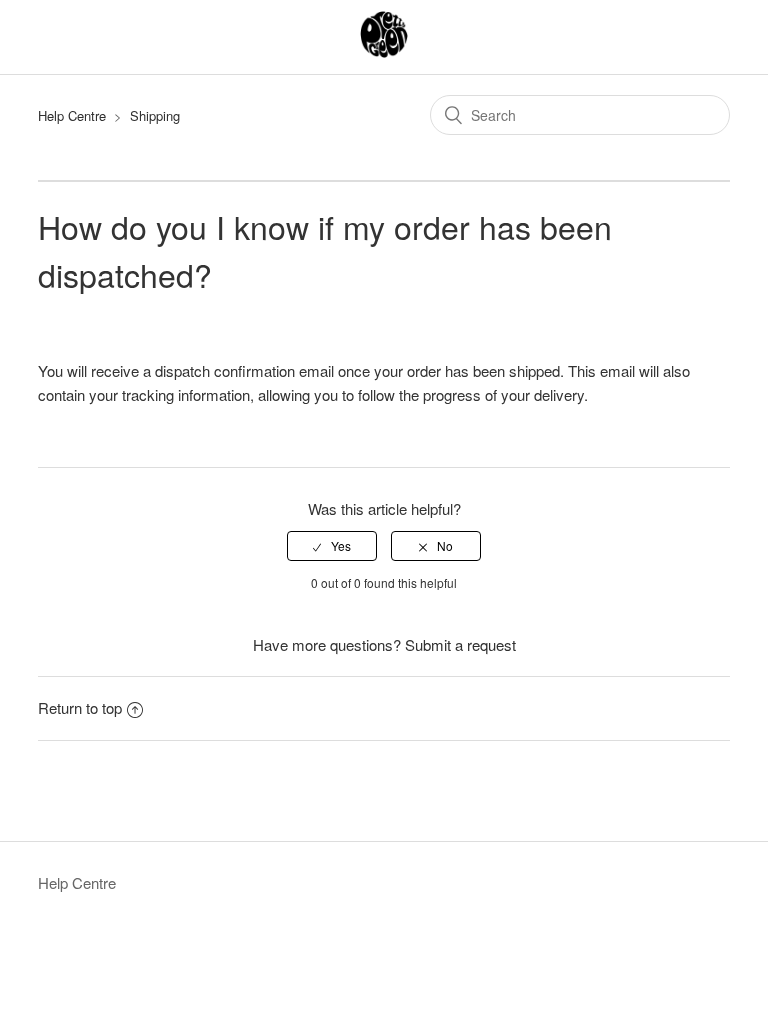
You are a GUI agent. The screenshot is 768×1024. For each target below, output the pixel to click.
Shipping (155, 115)
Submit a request (460, 644)
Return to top (80, 707)
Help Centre (72, 115)
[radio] (332, 546)
